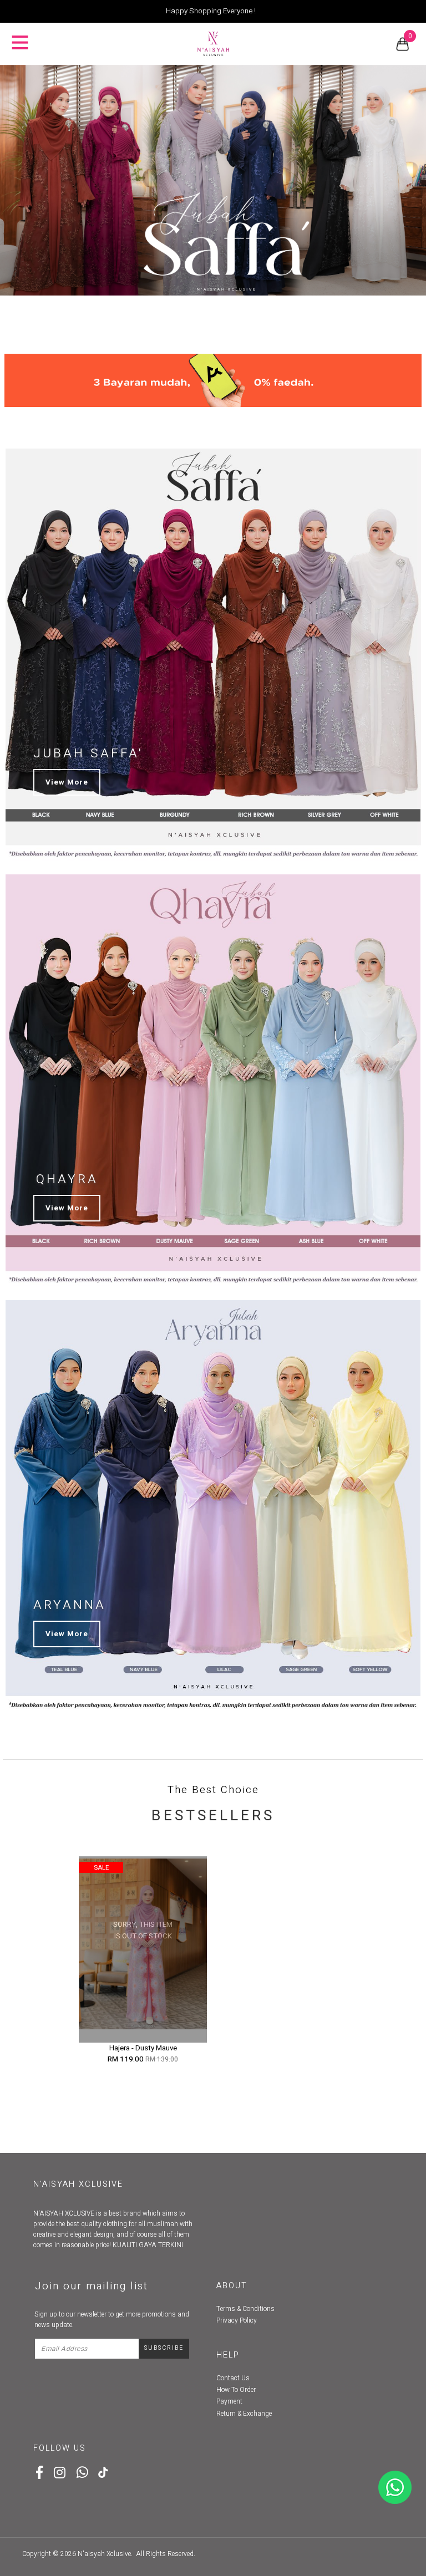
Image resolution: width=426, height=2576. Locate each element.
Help (228, 2355)
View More (67, 782)
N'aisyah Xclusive (104, 2554)
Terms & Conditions (245, 2309)
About (232, 2286)
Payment (229, 2401)
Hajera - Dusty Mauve (143, 2048)
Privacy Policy (237, 2320)
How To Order (236, 2390)
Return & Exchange (244, 2414)
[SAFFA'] (213, 180)
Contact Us (233, 2378)
